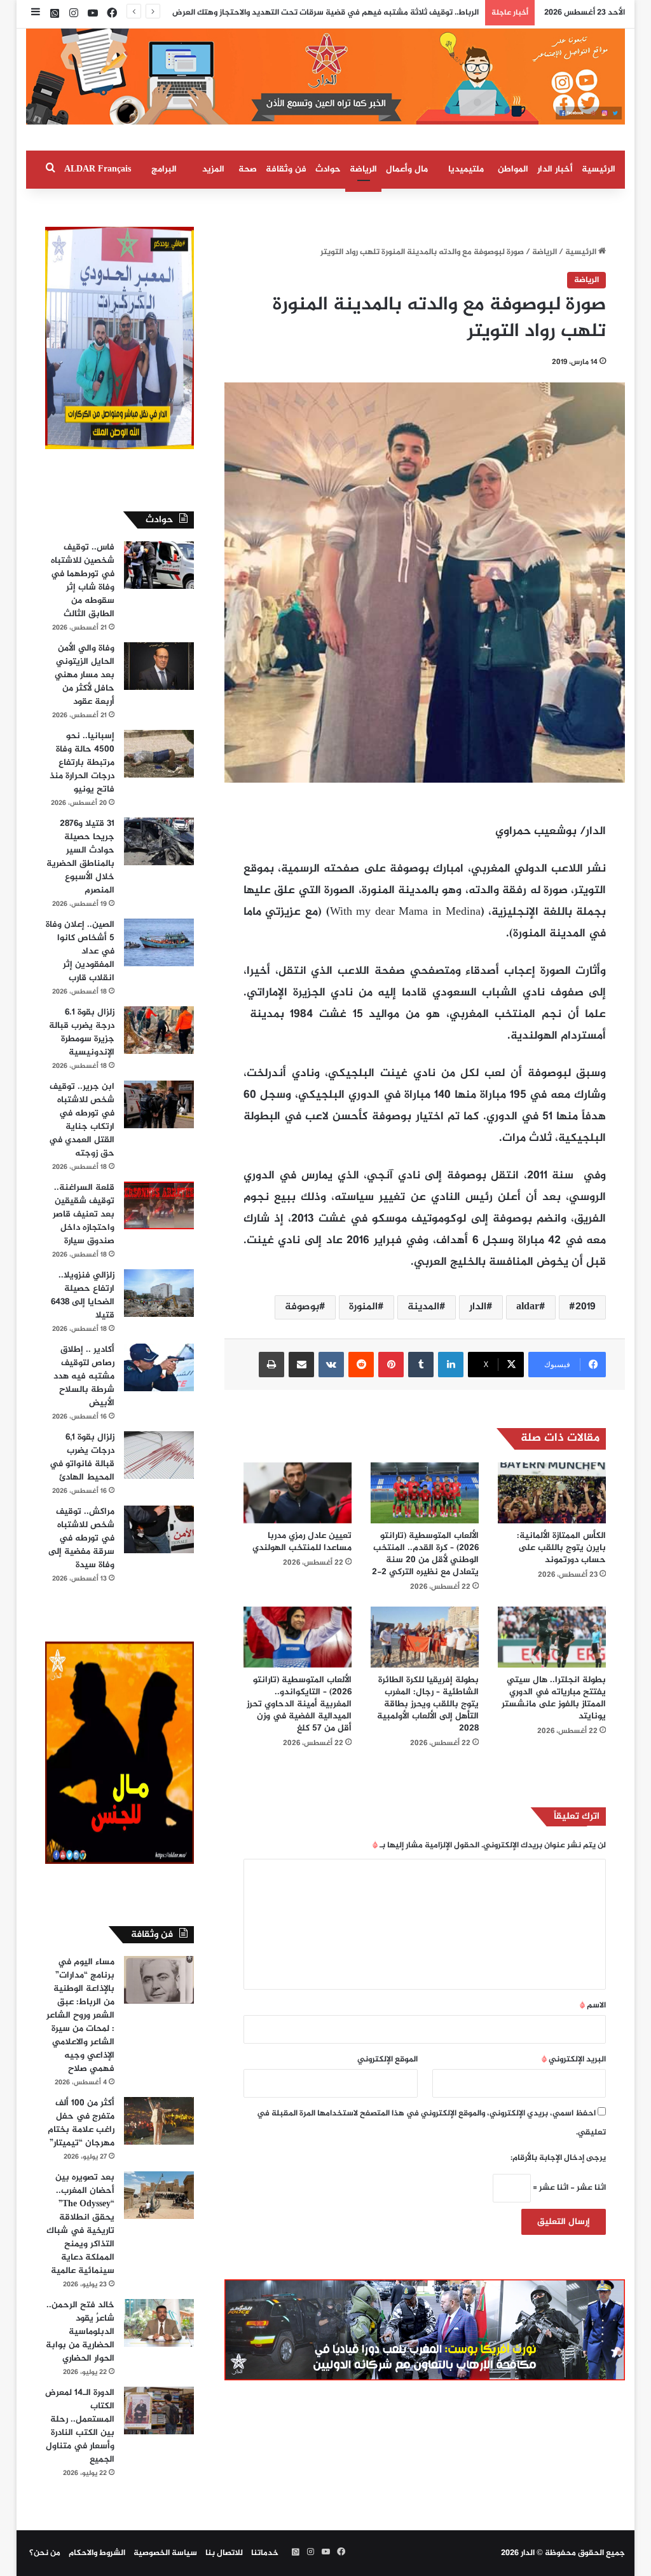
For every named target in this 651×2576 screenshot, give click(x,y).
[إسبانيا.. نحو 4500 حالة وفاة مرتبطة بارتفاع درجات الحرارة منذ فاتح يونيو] (159, 754)
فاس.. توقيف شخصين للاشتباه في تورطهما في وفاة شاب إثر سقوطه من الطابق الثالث (83, 581)
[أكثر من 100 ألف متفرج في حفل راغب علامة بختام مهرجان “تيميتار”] (159, 2121)
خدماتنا (265, 2553)
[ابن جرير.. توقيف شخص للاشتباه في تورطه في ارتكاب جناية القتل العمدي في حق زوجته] (159, 1104)
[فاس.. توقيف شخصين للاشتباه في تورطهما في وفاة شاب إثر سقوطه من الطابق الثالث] (159, 565)
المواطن (513, 169)
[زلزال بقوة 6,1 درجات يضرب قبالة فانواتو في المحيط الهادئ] (159, 1455)
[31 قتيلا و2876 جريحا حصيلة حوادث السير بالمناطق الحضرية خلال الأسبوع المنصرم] (159, 841)
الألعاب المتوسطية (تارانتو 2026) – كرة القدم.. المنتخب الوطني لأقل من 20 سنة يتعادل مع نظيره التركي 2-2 (425, 1554)
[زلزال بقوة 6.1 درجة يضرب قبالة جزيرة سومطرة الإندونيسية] (159, 1030)
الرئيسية (599, 169)
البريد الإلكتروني (574, 2060)
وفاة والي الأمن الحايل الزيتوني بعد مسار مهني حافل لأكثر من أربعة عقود (85, 675)
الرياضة (363, 169)
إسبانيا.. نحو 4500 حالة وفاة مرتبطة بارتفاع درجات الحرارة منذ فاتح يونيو (82, 763)
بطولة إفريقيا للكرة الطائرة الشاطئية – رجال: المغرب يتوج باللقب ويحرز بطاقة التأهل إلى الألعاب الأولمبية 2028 (428, 1704)
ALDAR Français (98, 169)
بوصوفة (302, 1307)
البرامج (164, 169)
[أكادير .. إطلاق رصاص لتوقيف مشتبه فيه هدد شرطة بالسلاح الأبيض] (159, 1367)
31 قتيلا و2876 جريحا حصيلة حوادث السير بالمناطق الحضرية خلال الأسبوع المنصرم (80, 857)
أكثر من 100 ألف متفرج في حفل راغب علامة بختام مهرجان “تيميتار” (81, 2123)
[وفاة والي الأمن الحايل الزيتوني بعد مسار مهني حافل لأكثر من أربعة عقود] (159, 666)
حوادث (328, 169)
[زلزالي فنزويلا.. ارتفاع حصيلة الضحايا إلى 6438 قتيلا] (159, 1293)
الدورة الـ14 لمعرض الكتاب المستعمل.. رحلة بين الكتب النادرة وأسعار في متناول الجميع (80, 2426)
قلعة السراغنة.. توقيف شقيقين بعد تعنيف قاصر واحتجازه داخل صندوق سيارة (84, 1214)
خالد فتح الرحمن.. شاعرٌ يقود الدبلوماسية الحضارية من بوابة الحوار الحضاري (80, 2332)
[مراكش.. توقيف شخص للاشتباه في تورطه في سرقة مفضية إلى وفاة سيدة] (159, 1529)
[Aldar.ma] (326, 77)
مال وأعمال (407, 169)
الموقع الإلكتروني (387, 2060)
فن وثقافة (286, 169)
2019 (586, 1307)
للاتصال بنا (224, 2553)
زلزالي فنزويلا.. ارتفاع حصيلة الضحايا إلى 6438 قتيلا (83, 1295)
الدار (478, 1307)
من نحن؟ (45, 2553)
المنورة (363, 1307)
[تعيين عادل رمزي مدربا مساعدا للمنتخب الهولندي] (298, 1493)
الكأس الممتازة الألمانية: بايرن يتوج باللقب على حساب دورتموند (561, 1548)
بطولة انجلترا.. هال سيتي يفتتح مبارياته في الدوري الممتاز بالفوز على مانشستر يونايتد (554, 1698)
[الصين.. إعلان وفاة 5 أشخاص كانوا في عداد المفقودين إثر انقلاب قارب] (159, 942)
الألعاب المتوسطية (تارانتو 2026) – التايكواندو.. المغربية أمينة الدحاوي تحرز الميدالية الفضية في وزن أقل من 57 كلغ (299, 1704)
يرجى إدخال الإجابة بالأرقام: (558, 2158)
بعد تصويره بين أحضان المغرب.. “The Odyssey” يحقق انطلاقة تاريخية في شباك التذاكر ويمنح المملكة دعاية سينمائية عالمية (80, 2224)
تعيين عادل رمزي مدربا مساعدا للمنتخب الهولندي (302, 1542)
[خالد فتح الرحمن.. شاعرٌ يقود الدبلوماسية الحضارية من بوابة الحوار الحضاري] (159, 2323)
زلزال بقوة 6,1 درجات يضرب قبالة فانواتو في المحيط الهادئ (82, 1457)
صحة (248, 169)
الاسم (593, 2006)
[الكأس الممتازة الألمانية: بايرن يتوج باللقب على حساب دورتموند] (552, 1493)
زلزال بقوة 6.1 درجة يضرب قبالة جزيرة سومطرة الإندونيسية (82, 1032)
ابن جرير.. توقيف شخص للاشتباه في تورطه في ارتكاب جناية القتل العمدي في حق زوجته (82, 1120)
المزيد (213, 169)
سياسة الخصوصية (165, 2553)
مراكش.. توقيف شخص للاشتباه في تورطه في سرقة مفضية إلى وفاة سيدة (81, 1538)
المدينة (423, 1307)
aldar (528, 1307)
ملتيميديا (466, 169)
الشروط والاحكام (97, 2553)
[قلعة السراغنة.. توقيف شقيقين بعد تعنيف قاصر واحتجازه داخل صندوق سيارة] (159, 1205)
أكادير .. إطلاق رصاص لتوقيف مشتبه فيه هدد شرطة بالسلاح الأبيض (84, 1376)
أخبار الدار (555, 169)
